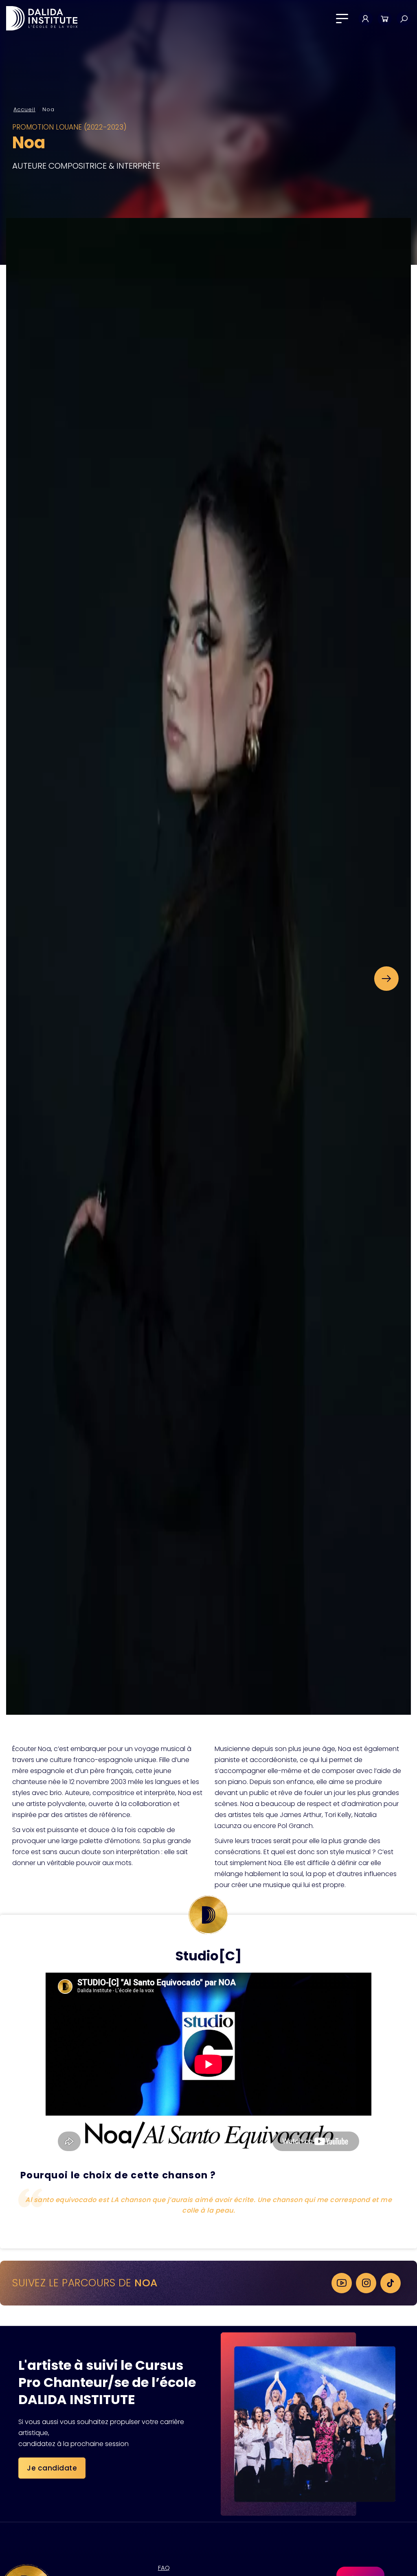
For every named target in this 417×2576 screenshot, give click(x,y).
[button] (386, 979)
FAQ (164, 2568)
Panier (385, 19)
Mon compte (365, 19)
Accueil (24, 109)
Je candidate (52, 2468)
